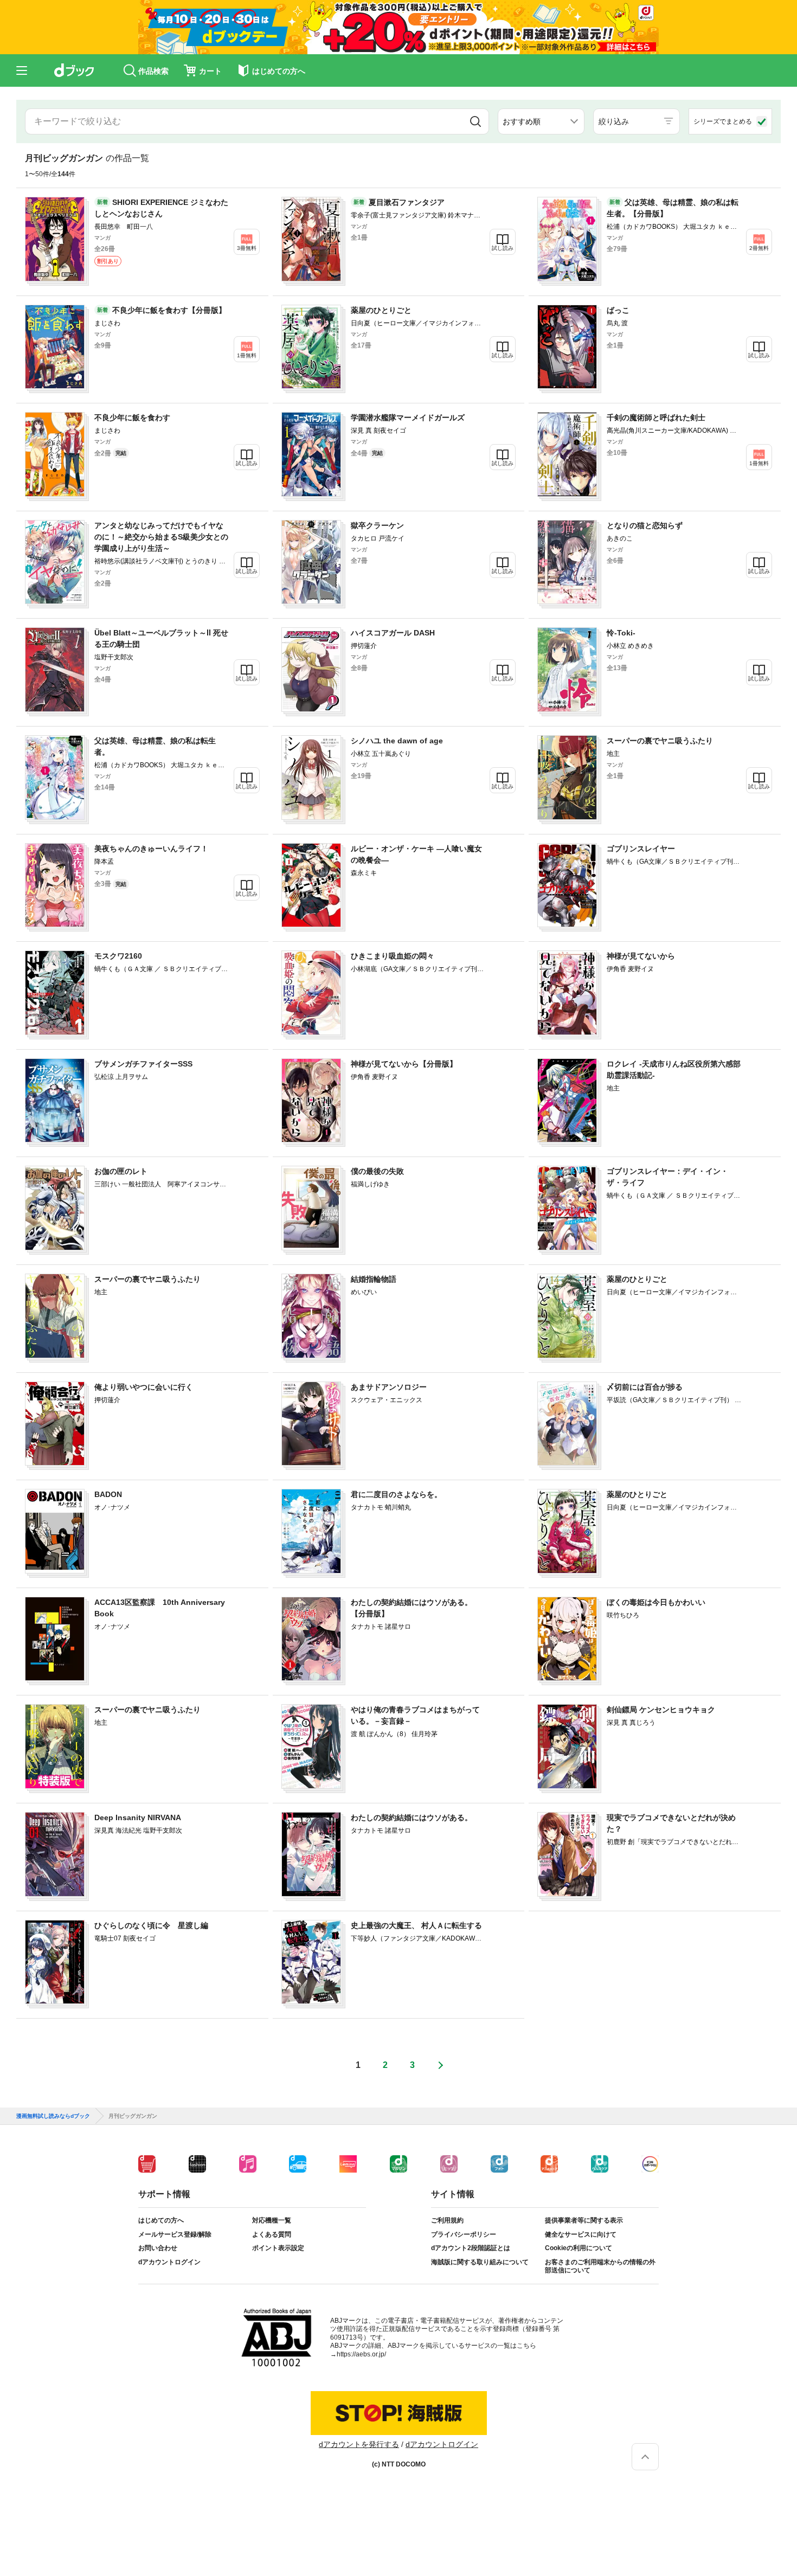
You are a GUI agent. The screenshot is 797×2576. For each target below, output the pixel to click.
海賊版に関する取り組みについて (480, 2262)
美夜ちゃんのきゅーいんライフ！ (151, 849)
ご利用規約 (447, 2220)
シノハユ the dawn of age (397, 741)
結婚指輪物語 (374, 1279)
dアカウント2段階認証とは (471, 2248)
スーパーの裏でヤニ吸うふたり (660, 741)
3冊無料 (247, 248)
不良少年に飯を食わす (132, 417)
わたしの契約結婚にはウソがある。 (412, 1817)
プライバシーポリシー (464, 2234)
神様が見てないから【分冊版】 (404, 1064)
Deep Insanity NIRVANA (138, 1817)
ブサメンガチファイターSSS (143, 1064)
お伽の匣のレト (121, 1171)
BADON (108, 1494)
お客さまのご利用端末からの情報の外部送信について (600, 2266)
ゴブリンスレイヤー (641, 849)
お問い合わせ (158, 2248)
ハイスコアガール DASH (393, 633)
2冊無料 (759, 248)
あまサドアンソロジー (389, 1387)
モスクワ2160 (118, 956)
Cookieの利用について (579, 2248)
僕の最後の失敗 (377, 1171)
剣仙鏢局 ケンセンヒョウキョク (661, 1710)
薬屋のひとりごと (381, 310)
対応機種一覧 (272, 2220)
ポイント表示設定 (278, 2248)
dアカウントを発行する (359, 2444)
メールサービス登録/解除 (175, 2234)
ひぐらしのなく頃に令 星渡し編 (151, 1925)
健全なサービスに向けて (581, 2234)
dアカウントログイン (169, 2262)
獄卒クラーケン (377, 525)
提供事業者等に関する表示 (584, 2220)
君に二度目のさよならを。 (396, 1494)
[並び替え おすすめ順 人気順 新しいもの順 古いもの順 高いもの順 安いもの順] (541, 121)
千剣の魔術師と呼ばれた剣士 (656, 417)
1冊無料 (247, 355)
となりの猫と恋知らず (645, 525)
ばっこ (618, 310)
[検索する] (475, 121)
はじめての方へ (161, 2220)
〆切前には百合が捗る (645, 1387)
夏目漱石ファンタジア (407, 202)
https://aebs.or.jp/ (361, 2354)
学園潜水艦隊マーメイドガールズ (408, 417)
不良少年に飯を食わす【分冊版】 (169, 310)
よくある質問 (272, 2234)
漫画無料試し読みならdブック (53, 2116)
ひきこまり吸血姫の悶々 (393, 956)
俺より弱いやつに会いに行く (144, 1387)
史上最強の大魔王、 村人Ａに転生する (416, 1925)
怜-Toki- (621, 633)
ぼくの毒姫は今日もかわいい (656, 1602)
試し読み (503, 248)
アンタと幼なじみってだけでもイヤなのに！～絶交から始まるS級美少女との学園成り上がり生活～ (161, 537)
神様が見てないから (641, 956)
